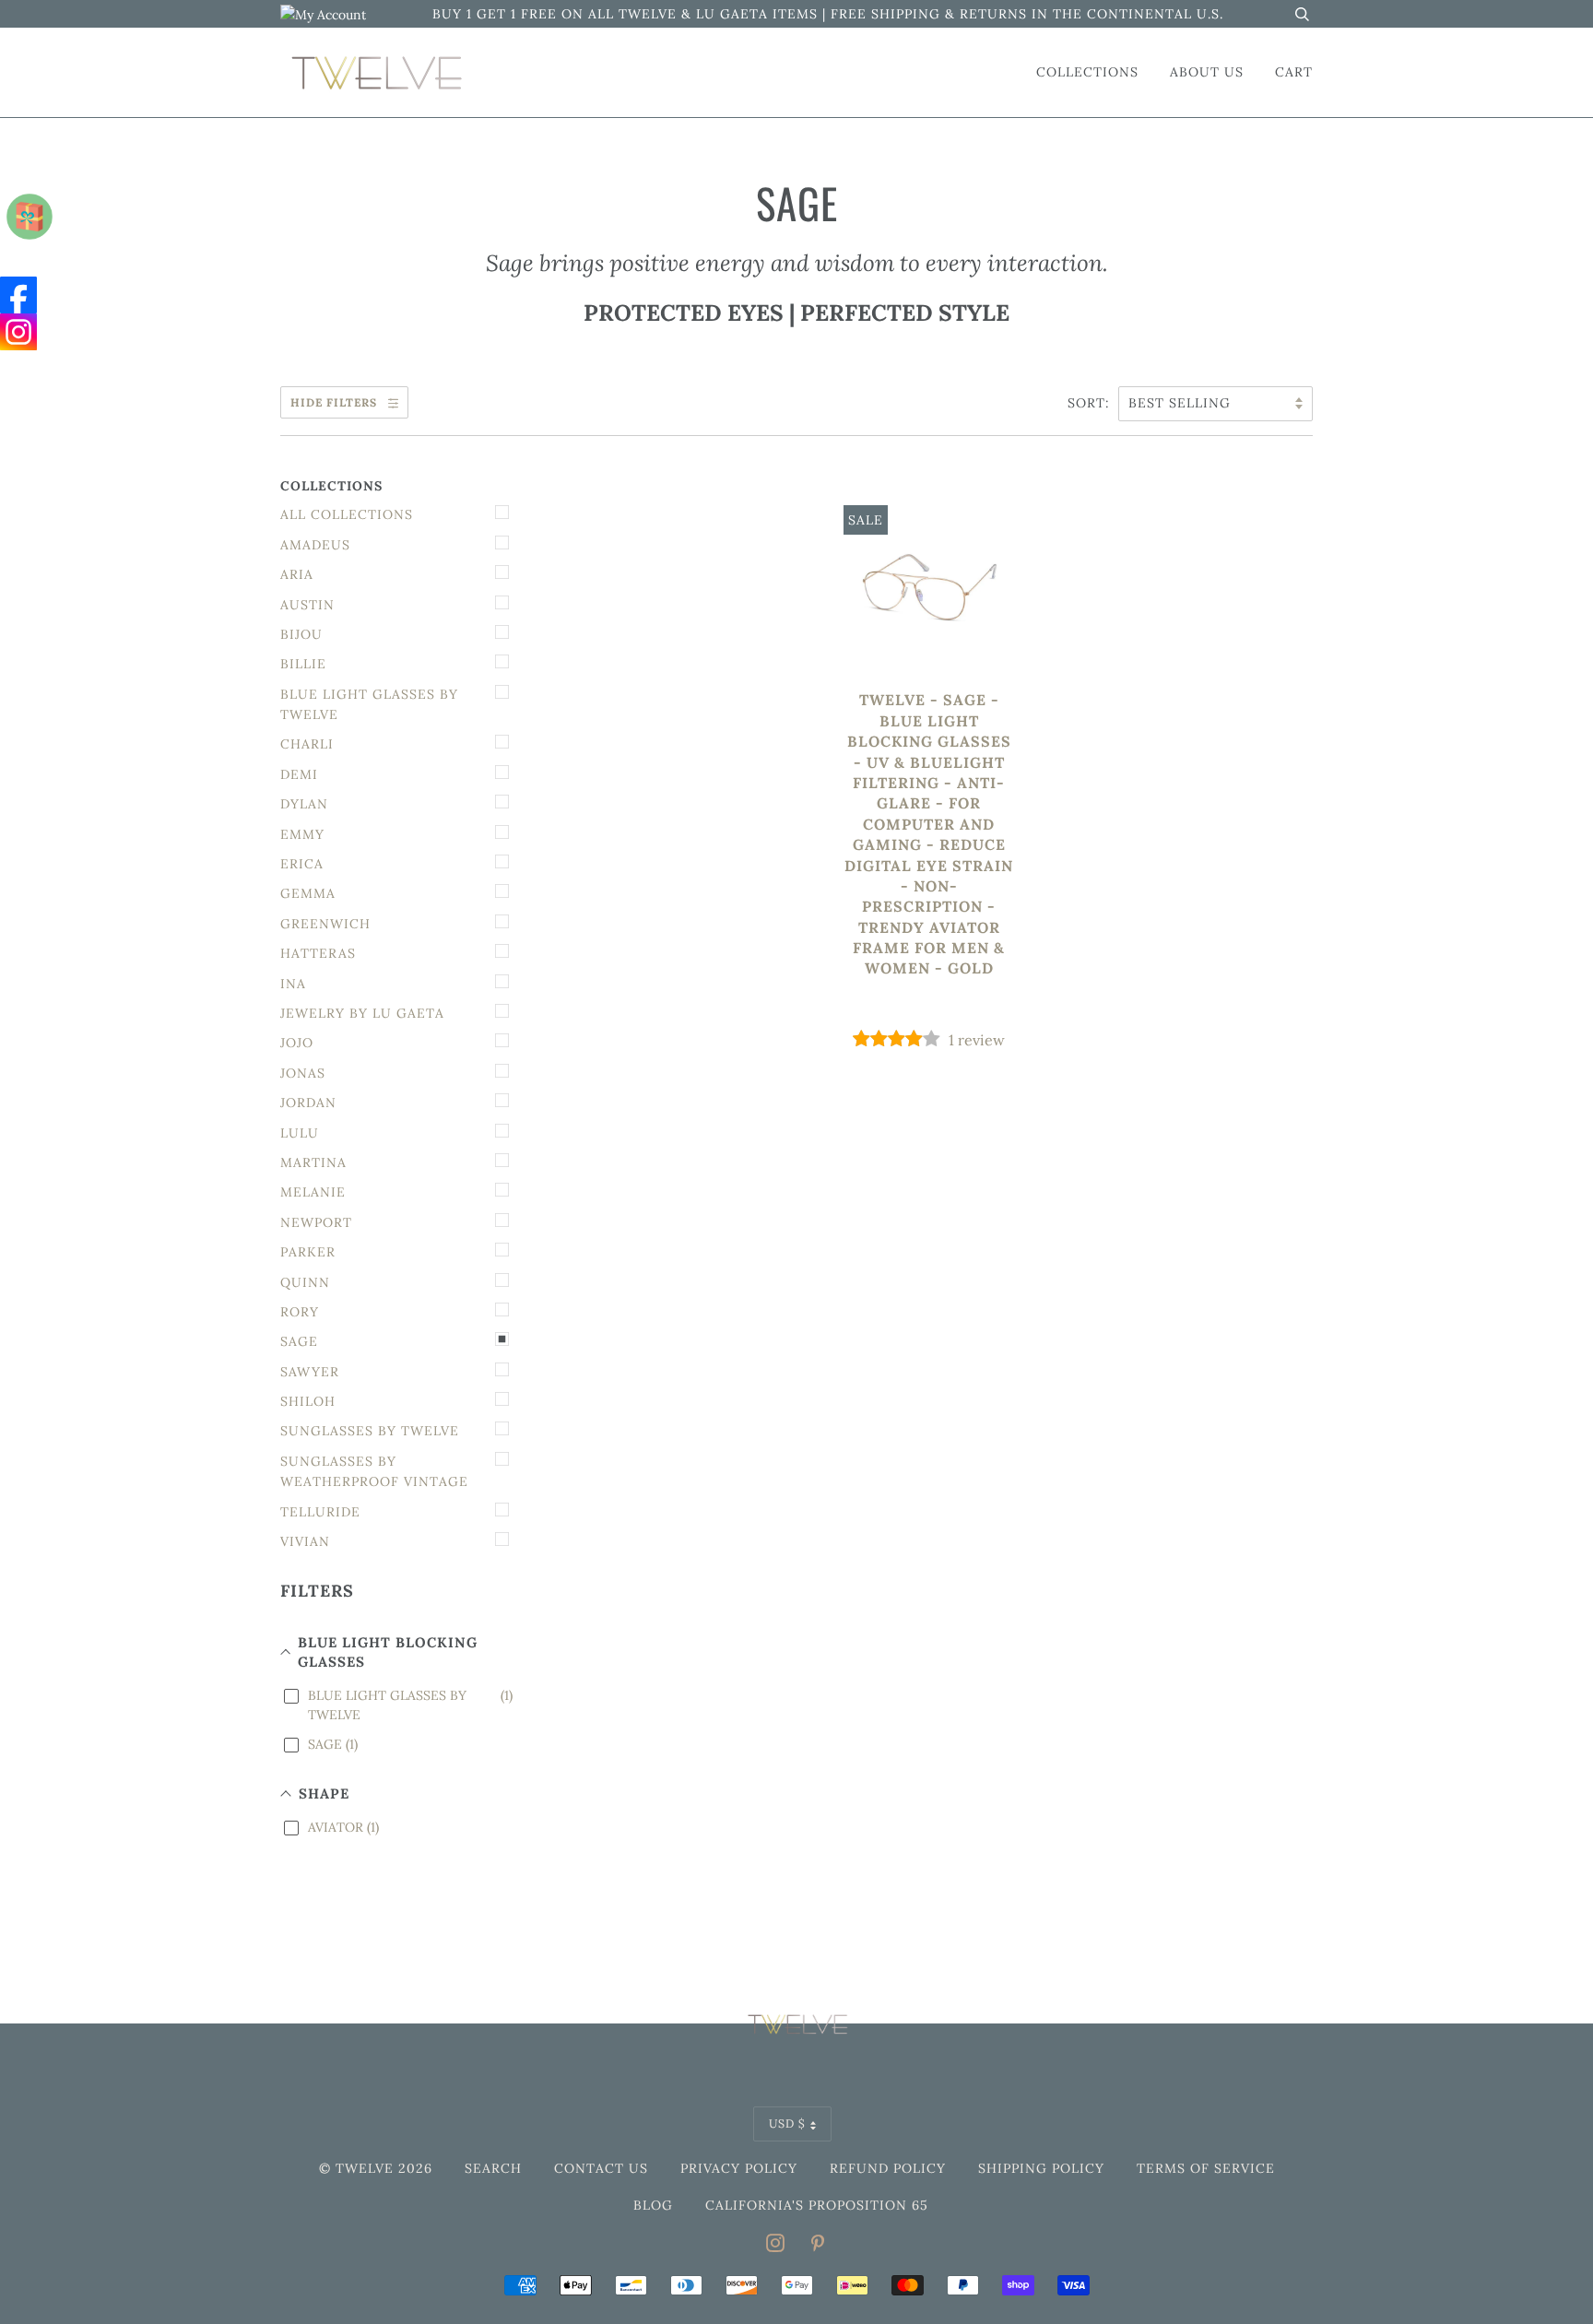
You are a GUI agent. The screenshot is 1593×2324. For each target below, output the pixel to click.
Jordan (308, 1103)
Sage (299, 1341)
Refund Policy (888, 2168)
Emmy (302, 834)
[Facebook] (18, 295)
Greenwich (325, 924)
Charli (307, 744)
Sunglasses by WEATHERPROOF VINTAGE (374, 1471)
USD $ (787, 2123)
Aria (297, 574)
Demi (299, 774)
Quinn (305, 1282)
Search (493, 2168)
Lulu (300, 1133)
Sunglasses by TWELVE (370, 1431)
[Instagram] (18, 332)
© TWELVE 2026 (376, 2168)
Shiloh (308, 1401)
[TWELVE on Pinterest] (818, 2246)
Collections (1087, 72)
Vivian (305, 1541)
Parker (308, 1252)
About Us (1207, 72)
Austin (307, 605)
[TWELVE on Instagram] (776, 2246)
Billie (303, 664)
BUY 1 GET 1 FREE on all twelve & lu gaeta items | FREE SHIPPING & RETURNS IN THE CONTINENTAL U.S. (828, 14)
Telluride (320, 1512)
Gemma (308, 893)
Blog (653, 2205)
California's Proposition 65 (817, 2205)
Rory (300, 1312)
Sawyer (310, 1372)
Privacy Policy (739, 2168)
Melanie (313, 1192)
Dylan (304, 804)
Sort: (1091, 403)
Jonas (303, 1073)
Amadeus (315, 545)
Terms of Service (1206, 2168)
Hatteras (318, 953)
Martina (313, 1162)
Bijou (301, 634)
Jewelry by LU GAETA (362, 1013)
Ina (293, 984)
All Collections (347, 514)
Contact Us (601, 2168)
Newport (316, 1222)
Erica (302, 864)
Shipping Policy (1041, 2168)
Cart (1294, 72)
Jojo (297, 1043)
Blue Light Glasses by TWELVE (369, 704)
